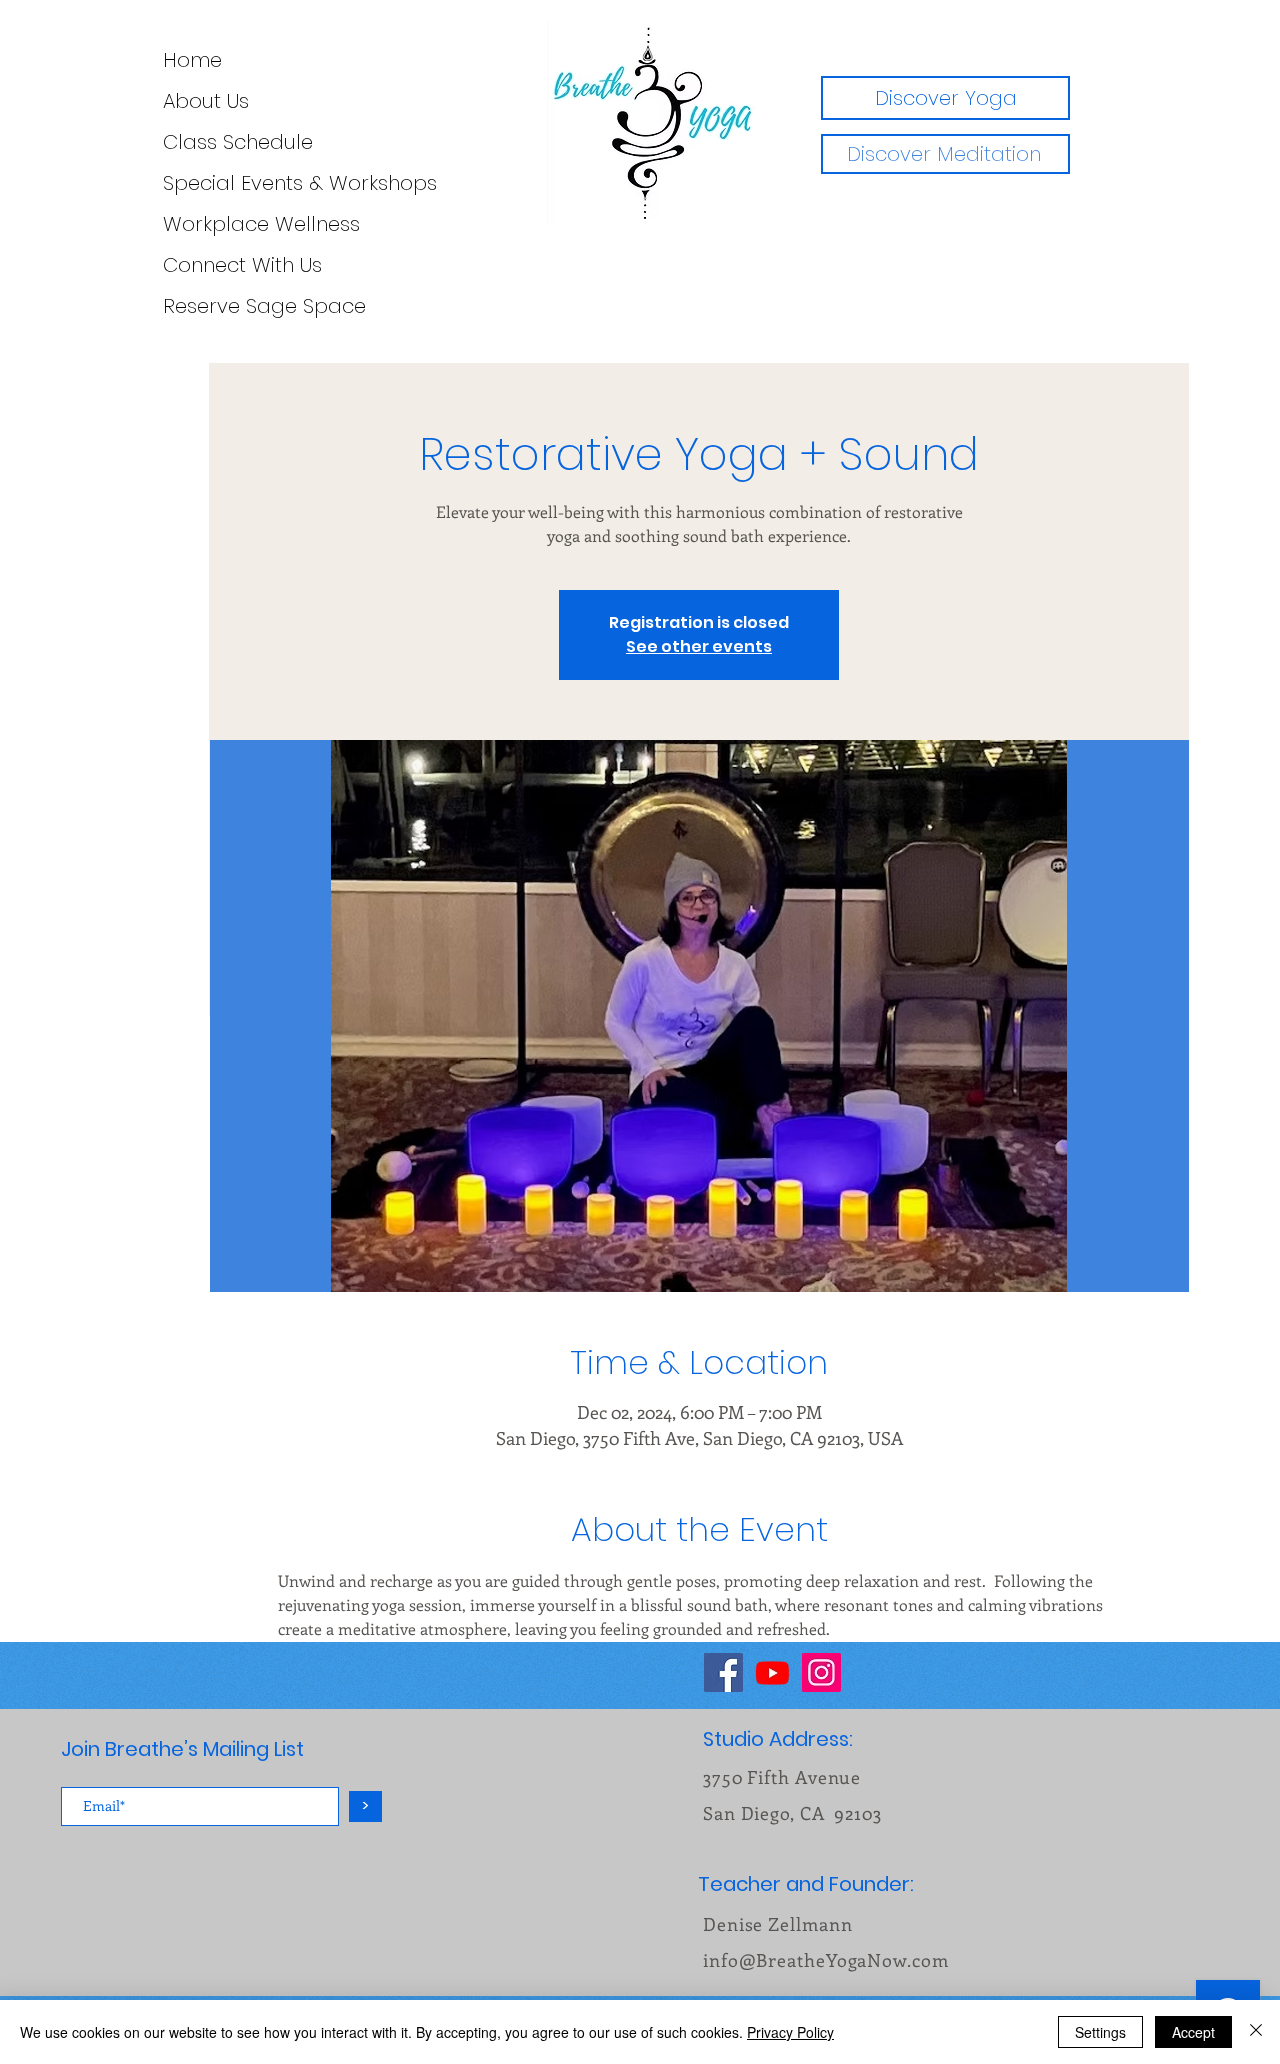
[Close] (1256, 2032)
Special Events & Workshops (176, 183)
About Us (176, 101)
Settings (1100, 2032)
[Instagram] (821, 1672)
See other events (699, 646)
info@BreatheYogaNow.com (826, 1960)
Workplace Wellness (176, 224)
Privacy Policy (790, 2032)
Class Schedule (176, 142)
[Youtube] (772, 1672)
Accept (1193, 2032)
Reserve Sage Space (176, 306)
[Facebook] (723, 1672)
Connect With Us (176, 265)
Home (176, 60)
